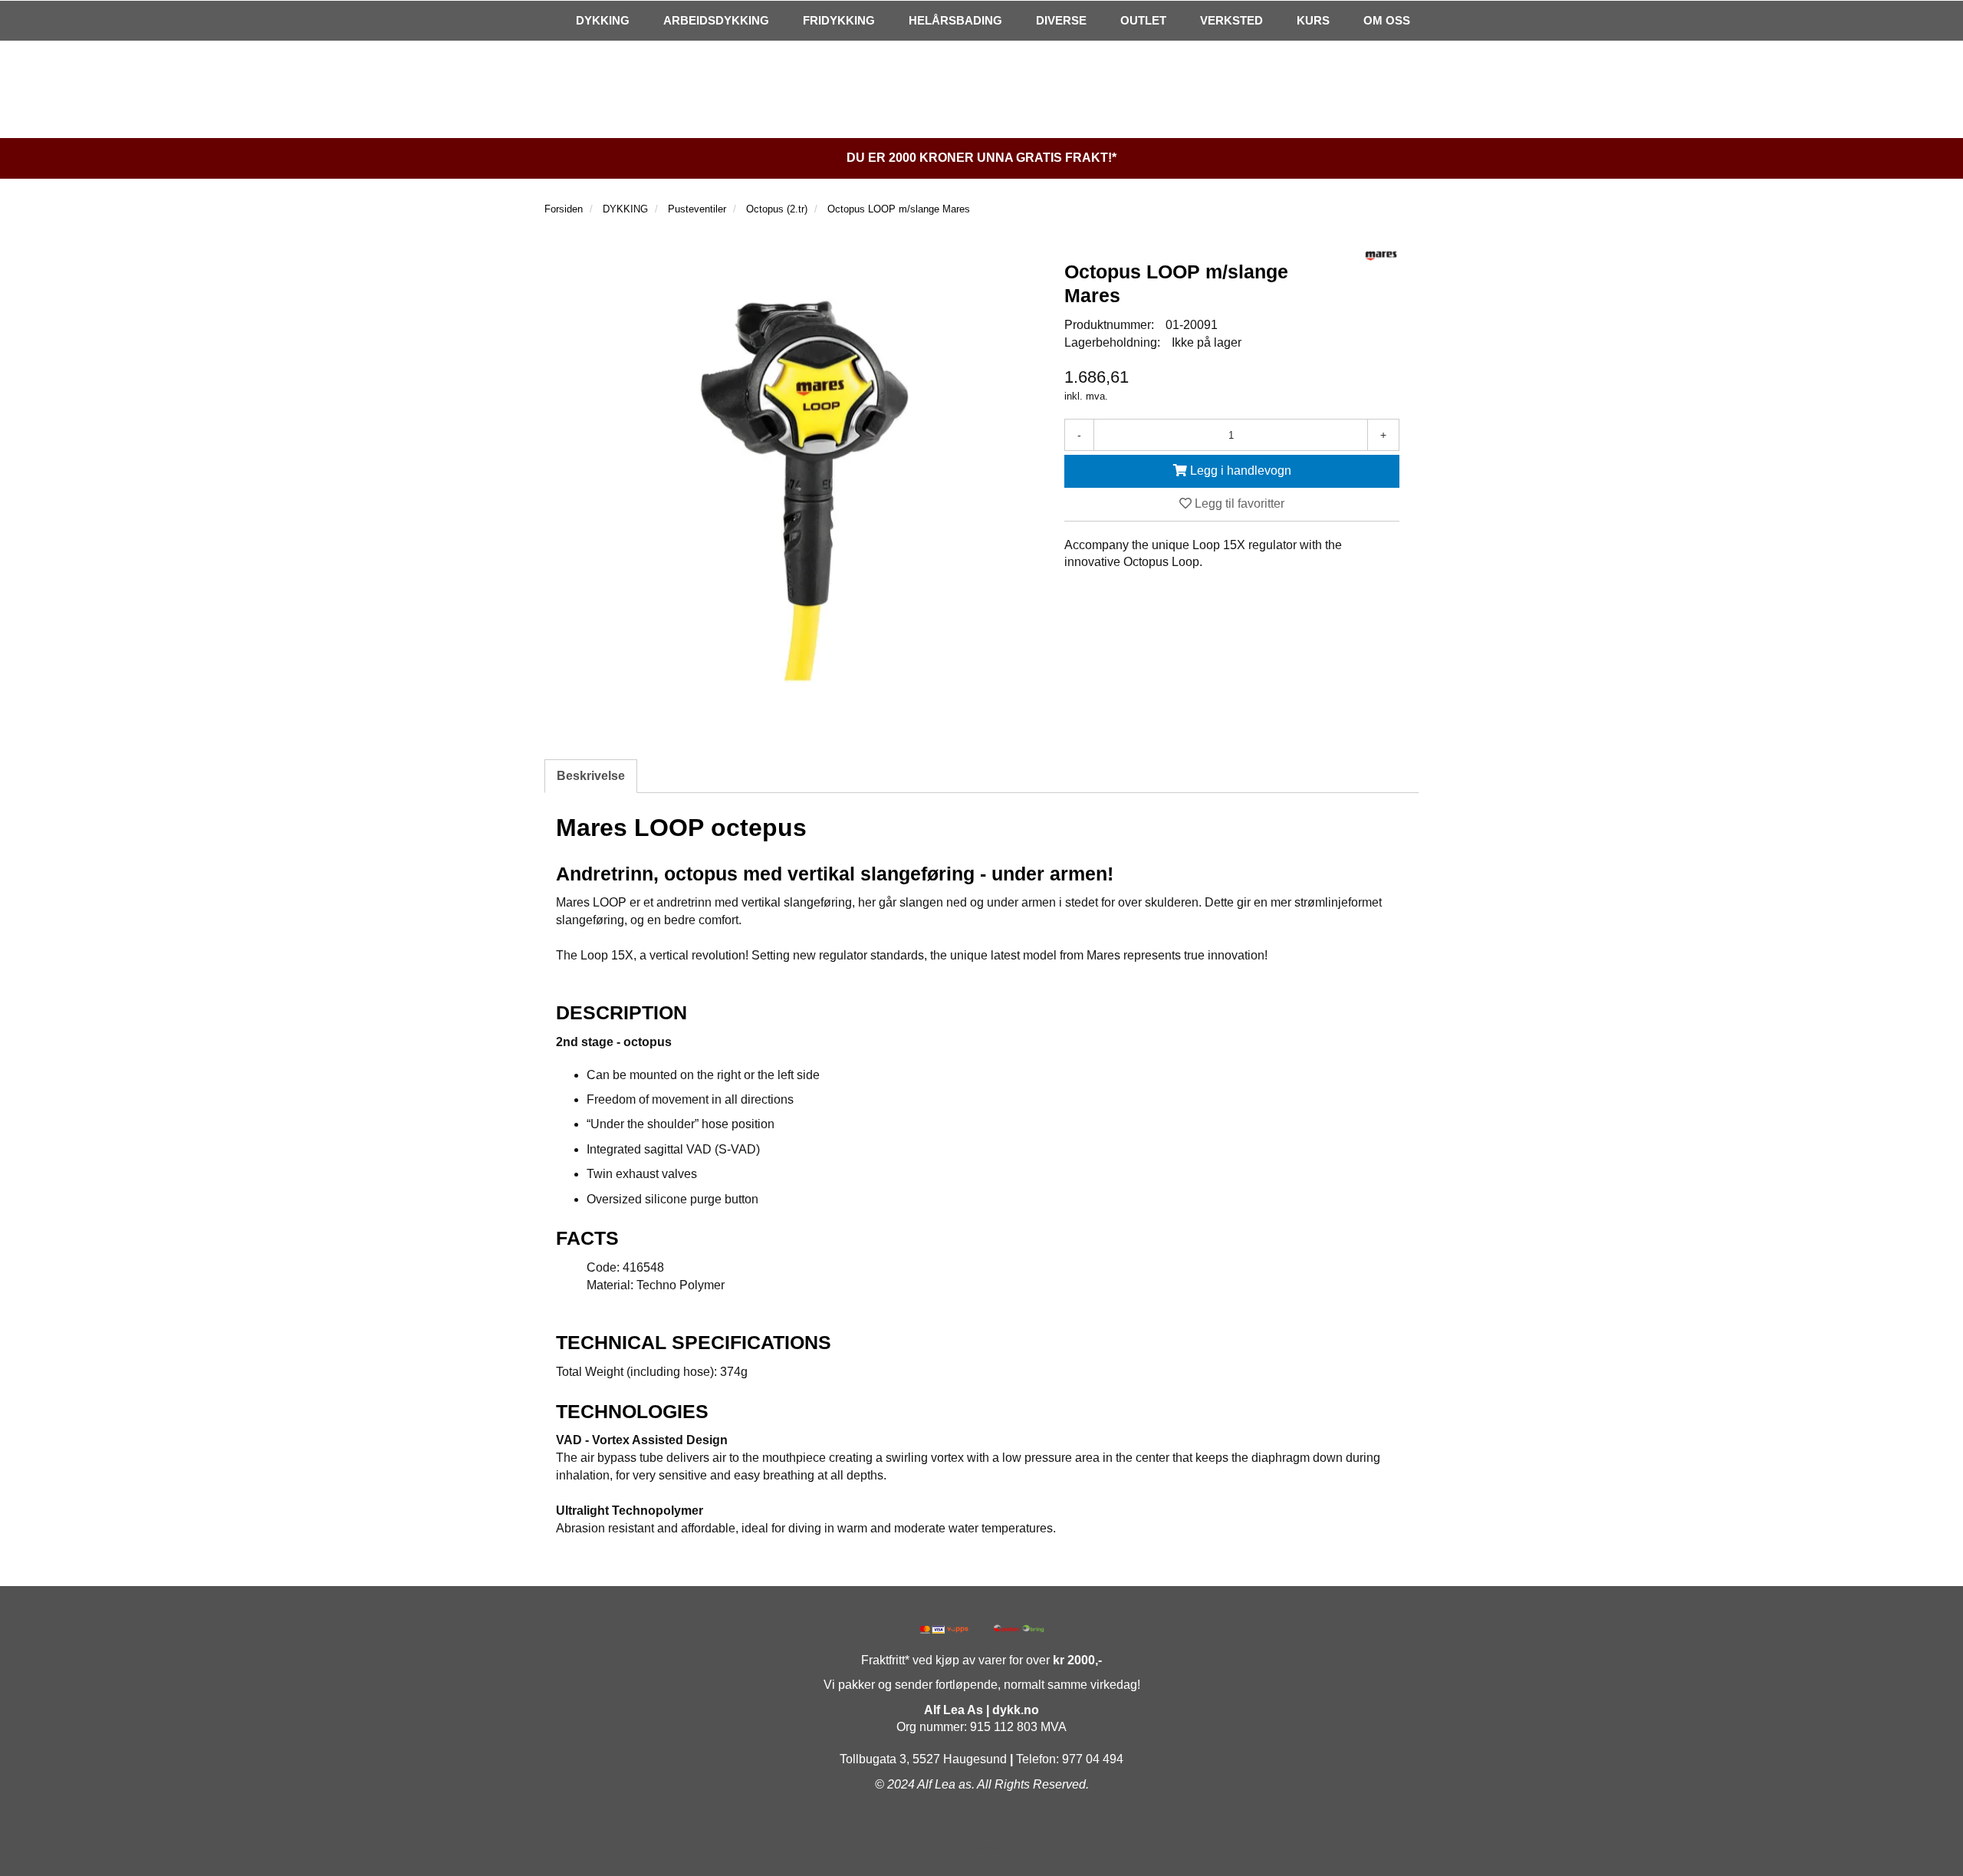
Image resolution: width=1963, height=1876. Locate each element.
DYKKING (603, 20)
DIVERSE (1061, 20)
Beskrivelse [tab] (591, 776)
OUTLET (1143, 20)
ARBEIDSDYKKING (716, 20)
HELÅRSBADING (955, 20)
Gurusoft (981, 1847)
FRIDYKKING (839, 20)
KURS (1313, 20)
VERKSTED (1231, 20)
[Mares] (1381, 256)
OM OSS (1387, 20)
